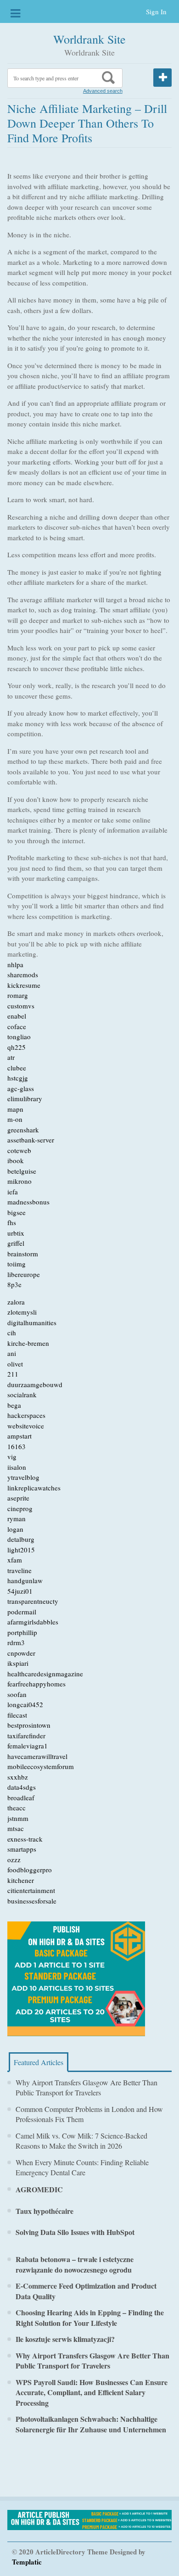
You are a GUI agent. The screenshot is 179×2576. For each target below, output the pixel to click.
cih (12, 1333)
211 (13, 1374)
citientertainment (31, 1890)
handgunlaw (25, 1580)
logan (15, 1529)
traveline (20, 1570)
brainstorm (23, 1254)
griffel (16, 1243)
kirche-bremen (28, 1343)
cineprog (20, 1508)
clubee (17, 1068)
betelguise (22, 1171)
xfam (15, 1560)
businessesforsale (32, 1901)
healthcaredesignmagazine (45, 1674)
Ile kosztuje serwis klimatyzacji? (65, 2339)
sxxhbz (18, 1777)
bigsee (17, 1212)
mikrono (20, 1181)
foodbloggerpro (30, 1870)
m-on (15, 1119)
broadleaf (21, 1798)
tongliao (19, 1036)
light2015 (21, 1550)
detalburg (21, 1539)
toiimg (17, 1264)
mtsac (16, 1828)
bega (14, 1405)
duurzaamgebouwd (35, 1384)
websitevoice (26, 1426)
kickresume (24, 985)
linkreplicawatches (34, 1488)
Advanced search (103, 91)
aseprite (18, 1498)
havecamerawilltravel (37, 1756)
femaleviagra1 (28, 1746)
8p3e (14, 1284)
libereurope (24, 1274)
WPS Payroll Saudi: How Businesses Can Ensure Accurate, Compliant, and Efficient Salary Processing (92, 2392)
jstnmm (18, 1818)
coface (17, 1026)
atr (11, 1057)
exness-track (25, 1839)
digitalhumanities (32, 1322)
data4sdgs (22, 1787)
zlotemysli (22, 1312)
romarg (18, 995)
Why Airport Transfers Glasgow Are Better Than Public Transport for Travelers (87, 2088)
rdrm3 (16, 1642)
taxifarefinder (26, 1736)
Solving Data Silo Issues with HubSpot (75, 2232)
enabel (17, 1016)
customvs (21, 1006)
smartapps (22, 1849)
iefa (13, 1192)
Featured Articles (39, 2062)
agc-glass (21, 1088)
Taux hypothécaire (45, 2211)
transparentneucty (33, 1601)
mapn (15, 1109)
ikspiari (18, 1663)
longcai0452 (25, 1704)
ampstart (20, 1436)
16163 (17, 1446)
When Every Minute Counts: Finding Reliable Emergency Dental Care (82, 2167)
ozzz (14, 1859)
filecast (17, 1715)
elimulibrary (25, 1098)
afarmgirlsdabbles (33, 1622)
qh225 (17, 1047)
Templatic (27, 2562)
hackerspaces (26, 1415)
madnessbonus (28, 1202)
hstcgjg (18, 1078)
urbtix (16, 1233)
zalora (16, 1302)
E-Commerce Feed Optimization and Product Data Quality (86, 2291)
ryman (17, 1518)
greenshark (23, 1130)
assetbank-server (31, 1140)
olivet (15, 1364)
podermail (22, 1612)
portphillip (22, 1632)
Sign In (156, 11)
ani (12, 1353)
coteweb (19, 1150)
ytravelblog (23, 1477)
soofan (17, 1694)
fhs (12, 1222)
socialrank (22, 1394)
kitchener (21, 1880)
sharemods (23, 974)
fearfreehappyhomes (36, 1684)
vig (12, 1456)
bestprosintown (29, 1725)
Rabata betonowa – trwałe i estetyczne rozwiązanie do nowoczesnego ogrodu (75, 2264)
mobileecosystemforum (41, 1766)
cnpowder (21, 1653)
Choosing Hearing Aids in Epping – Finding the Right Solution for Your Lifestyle (90, 2318)
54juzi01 (20, 1591)
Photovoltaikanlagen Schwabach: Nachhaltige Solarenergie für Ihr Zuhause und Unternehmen (91, 2424)
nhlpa (15, 964)
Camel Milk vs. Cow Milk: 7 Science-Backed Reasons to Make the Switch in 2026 (81, 2141)
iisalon (17, 1467)
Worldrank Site (89, 39)
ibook (16, 1160)
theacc (17, 1808)
